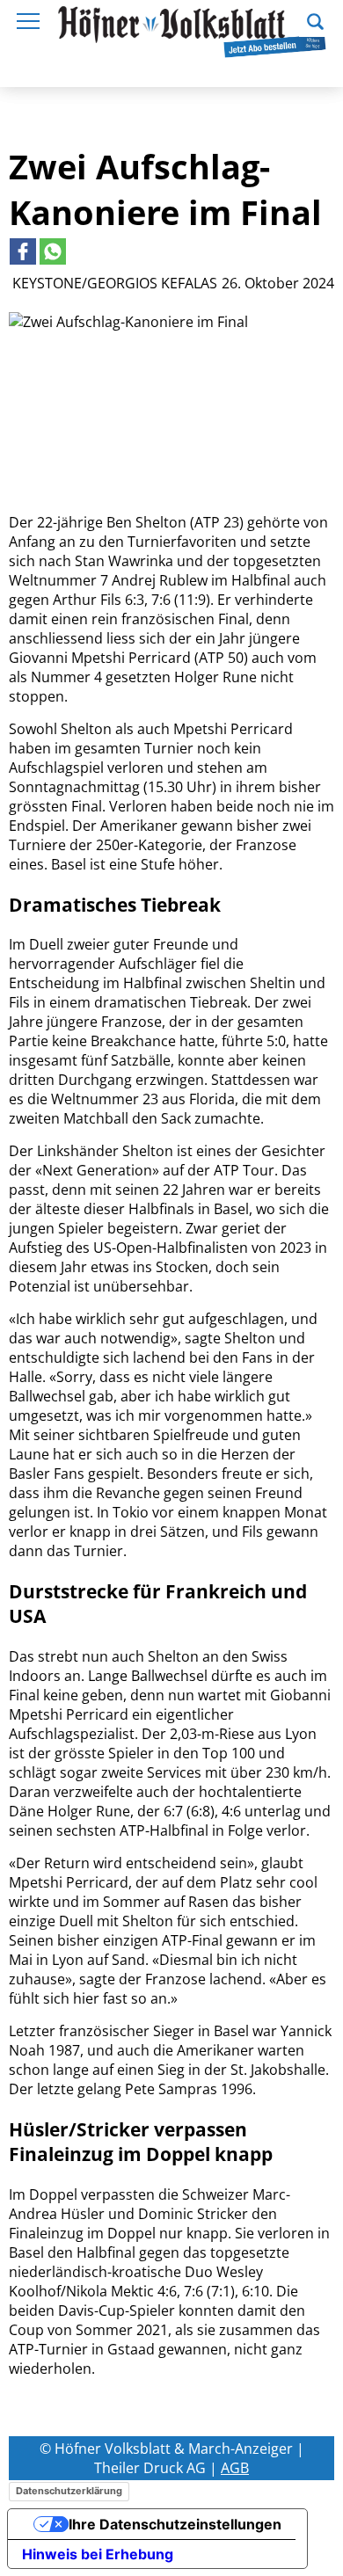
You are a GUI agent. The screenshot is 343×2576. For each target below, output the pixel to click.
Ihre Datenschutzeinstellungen (175, 2524)
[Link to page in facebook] (23, 251)
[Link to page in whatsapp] (53, 251)
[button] (315, 19)
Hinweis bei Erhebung (98, 2554)
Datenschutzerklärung (69, 2491)
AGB (235, 2468)
